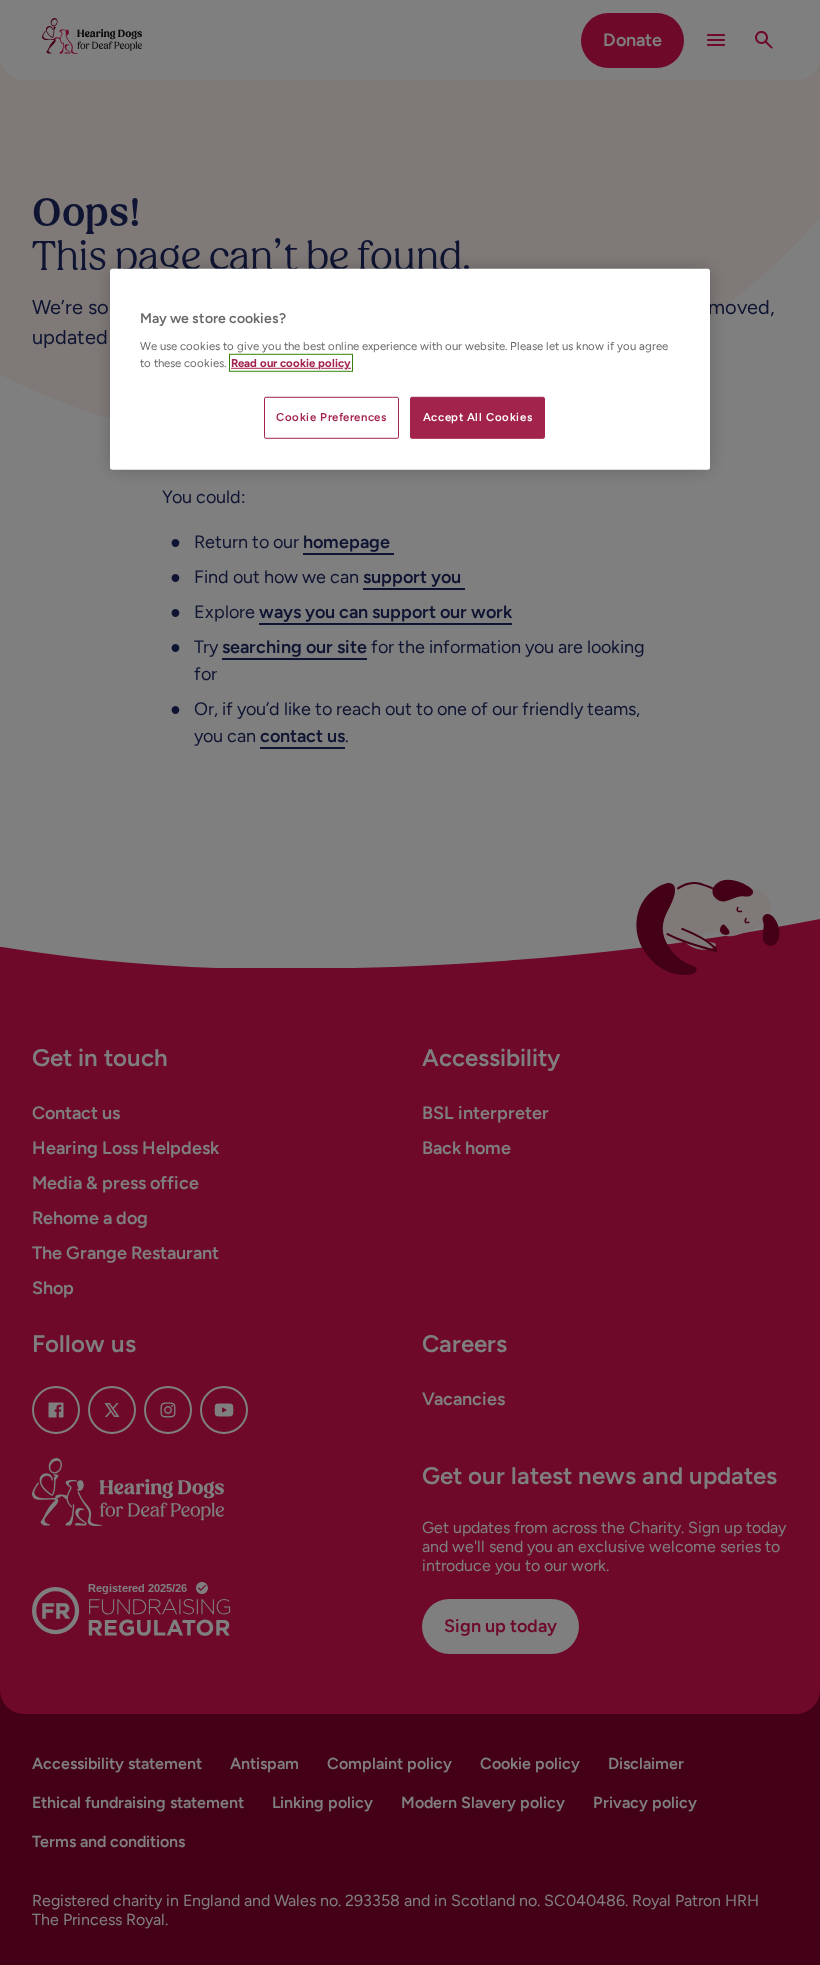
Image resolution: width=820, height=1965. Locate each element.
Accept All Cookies (477, 417)
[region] (410, 370)
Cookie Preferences (331, 417)
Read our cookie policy (291, 363)
